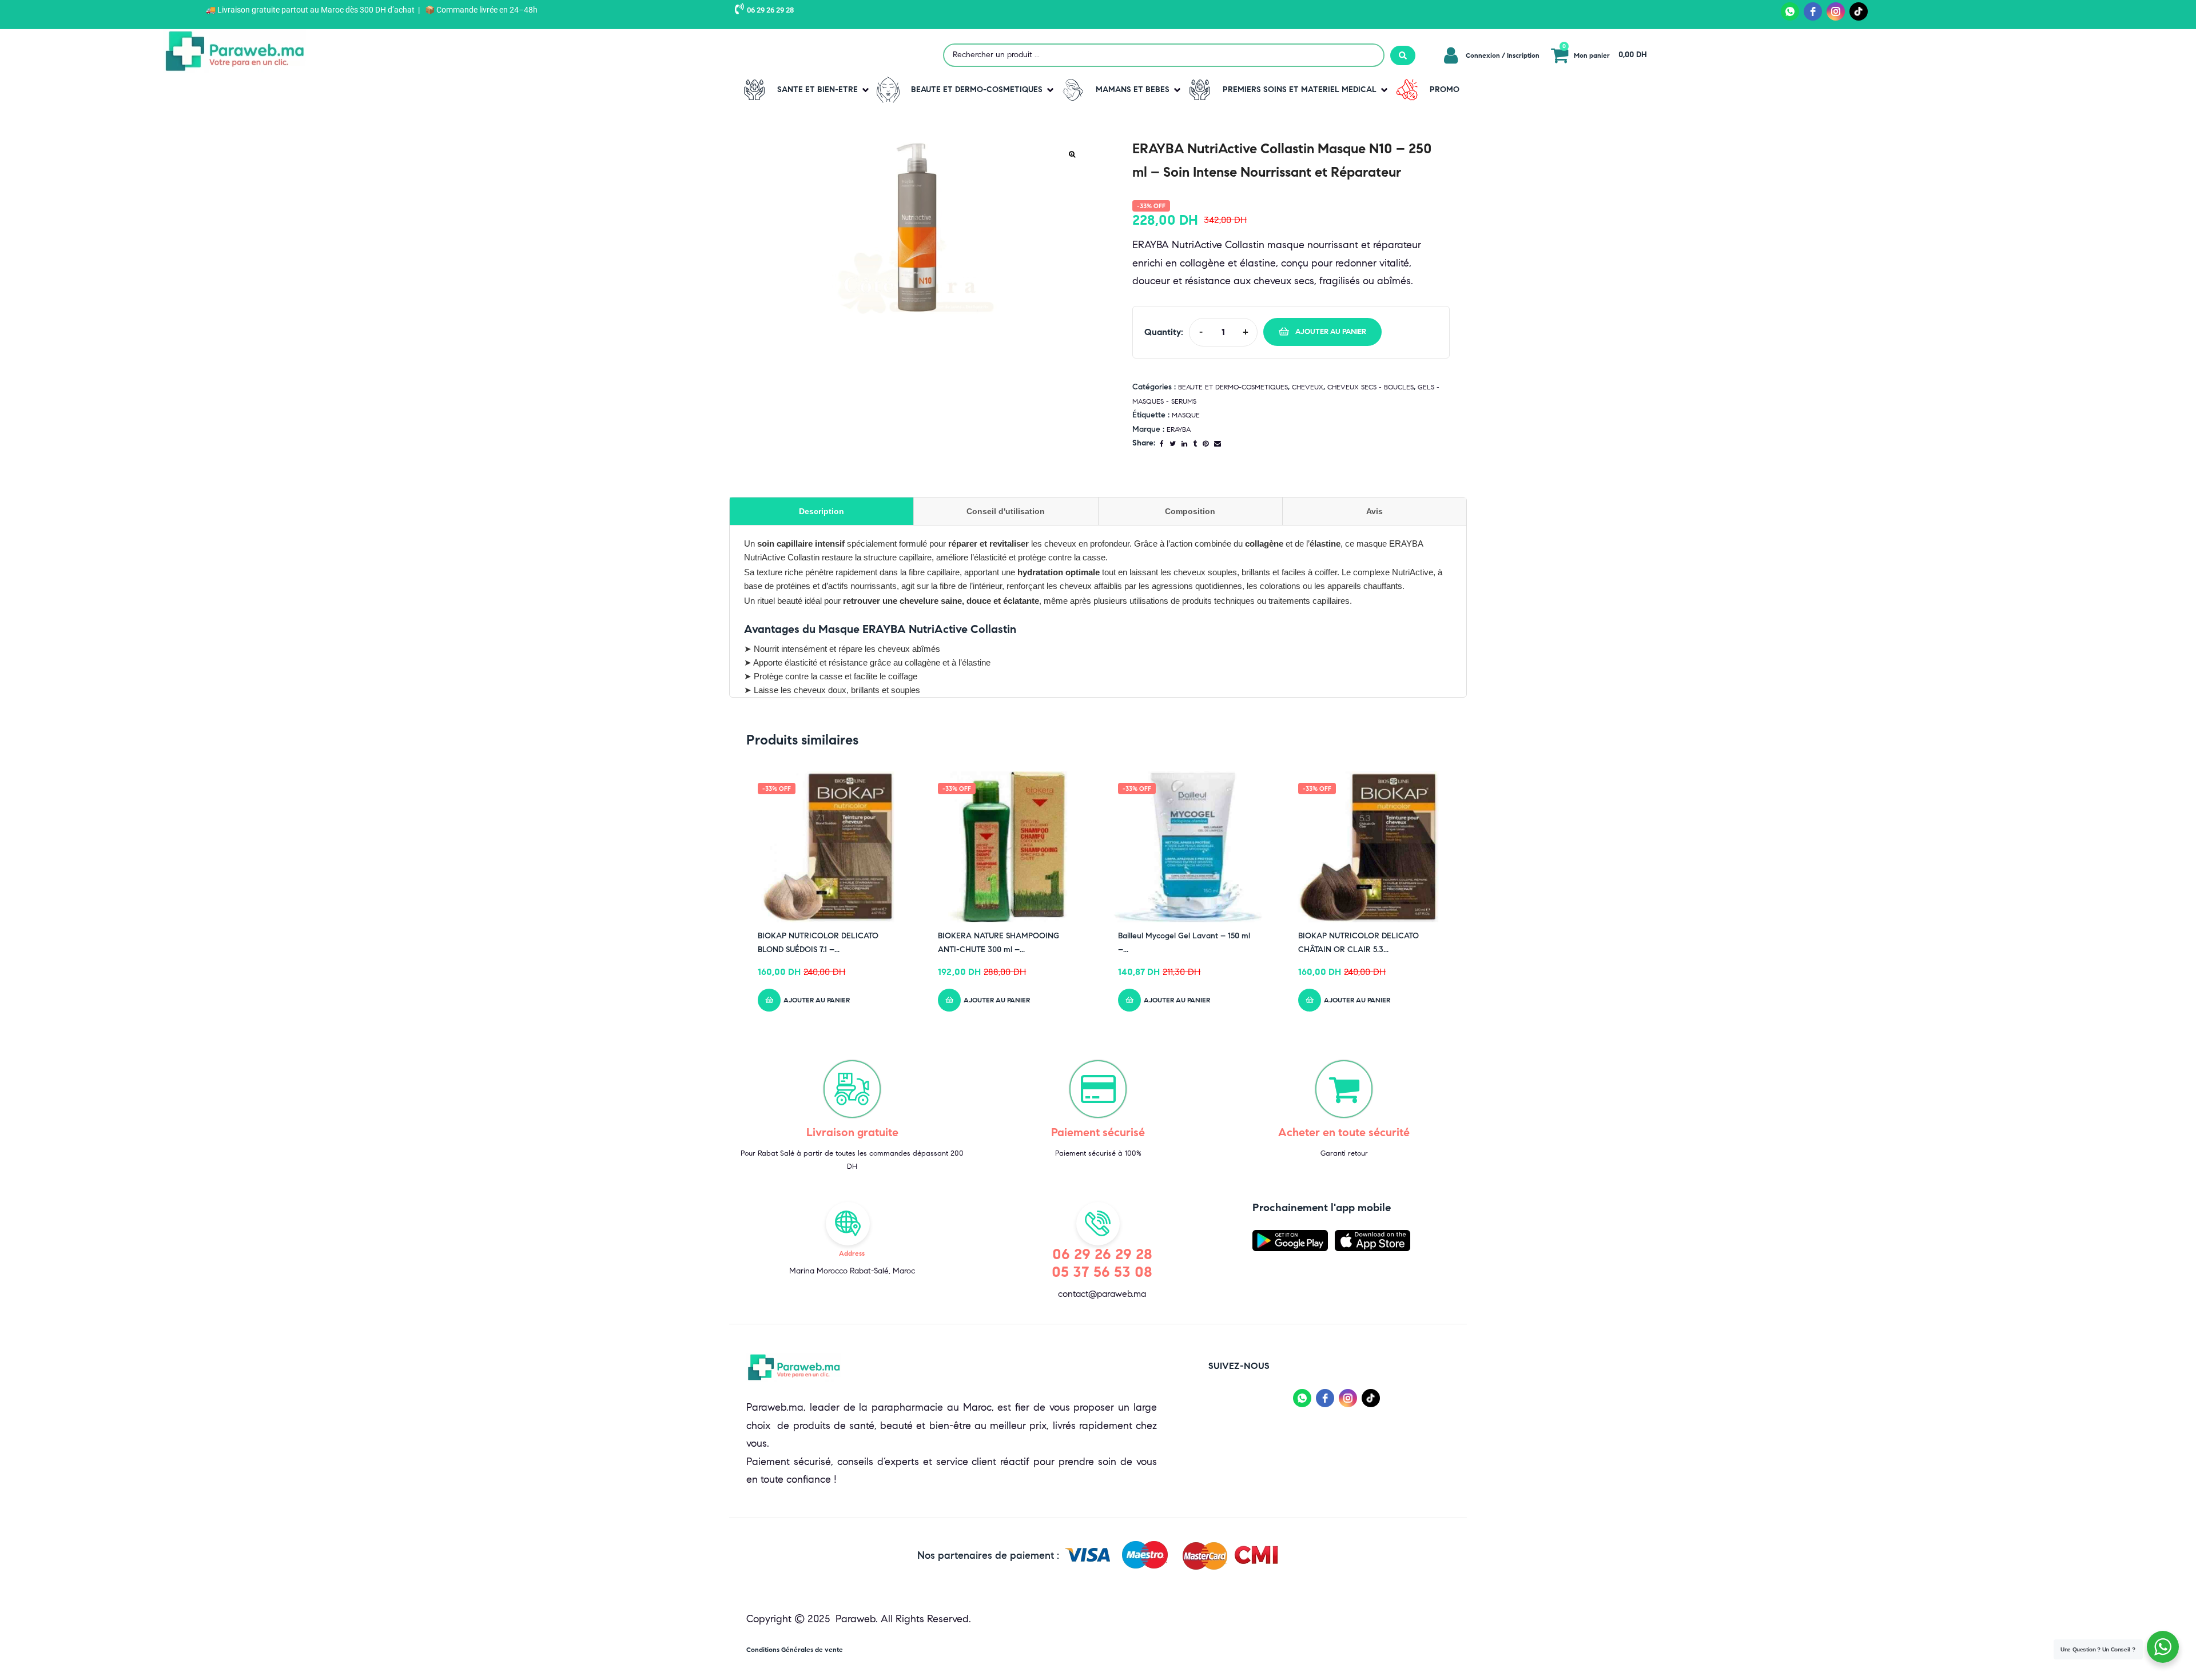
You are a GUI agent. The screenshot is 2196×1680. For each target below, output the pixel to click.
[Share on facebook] (1162, 443)
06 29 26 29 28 (770, 10)
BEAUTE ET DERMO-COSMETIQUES (1233, 387)
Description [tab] (821, 511)
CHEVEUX (1308, 387)
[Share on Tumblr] (1195, 443)
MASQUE (1186, 415)
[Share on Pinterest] (1206, 443)
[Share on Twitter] (1173, 443)
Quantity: (1164, 332)
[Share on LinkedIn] (1184, 443)
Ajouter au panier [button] (817, 1000)
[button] (804, 90)
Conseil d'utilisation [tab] (1006, 511)
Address (852, 1253)
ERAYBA (1179, 429)
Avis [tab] (1375, 511)
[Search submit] (1403, 55)
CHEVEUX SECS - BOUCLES (1370, 387)
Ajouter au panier (1331, 332)
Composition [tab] (1190, 511)
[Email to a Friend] (1218, 443)
